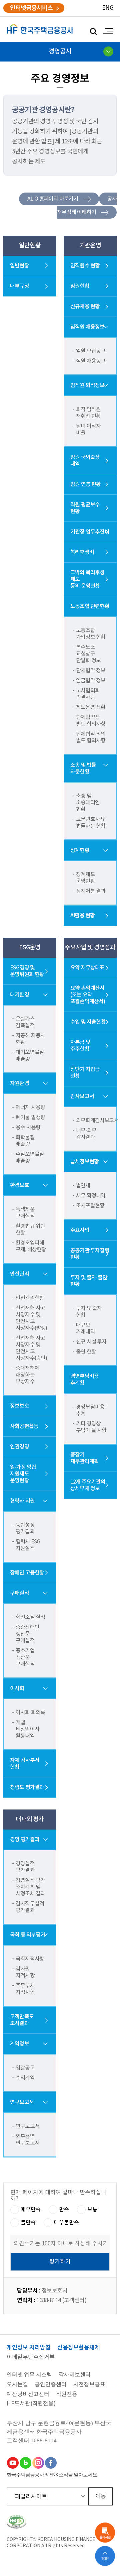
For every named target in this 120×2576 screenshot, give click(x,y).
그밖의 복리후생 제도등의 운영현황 (87, 579)
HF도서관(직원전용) (31, 2404)
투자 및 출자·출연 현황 (89, 1281)
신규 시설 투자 (91, 1342)
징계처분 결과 (91, 891)
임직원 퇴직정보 (87, 385)
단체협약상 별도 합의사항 (91, 721)
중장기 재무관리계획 (84, 1458)
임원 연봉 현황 (86, 484)
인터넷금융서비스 (31, 8)
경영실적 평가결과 (25, 1867)
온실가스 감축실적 (25, 1022)
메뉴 (107, 31)
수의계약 (25, 2078)
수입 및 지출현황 (88, 1022)
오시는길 (17, 2385)
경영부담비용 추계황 (84, 1380)
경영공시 (60, 51)
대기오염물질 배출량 (30, 1056)
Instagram (38, 2463)
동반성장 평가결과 (25, 1528)
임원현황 (80, 286)
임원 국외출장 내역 (85, 461)
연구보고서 (22, 2102)
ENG (108, 8)
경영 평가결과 (25, 1840)
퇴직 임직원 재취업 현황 (88, 413)
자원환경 (19, 1083)
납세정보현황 (84, 1162)
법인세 (83, 1186)
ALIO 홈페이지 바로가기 (53, 199)
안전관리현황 (30, 1298)
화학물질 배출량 (25, 1141)
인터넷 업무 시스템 (29, 2375)
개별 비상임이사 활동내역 (27, 1729)
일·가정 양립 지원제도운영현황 (23, 1474)
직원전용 (67, 2395)
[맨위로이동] (105, 2556)
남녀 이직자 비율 (88, 430)
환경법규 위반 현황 (30, 1230)
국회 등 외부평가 (28, 1935)
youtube (13, 2463)
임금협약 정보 (91, 681)
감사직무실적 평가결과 (30, 1907)
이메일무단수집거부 (31, 2358)
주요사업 (80, 1230)
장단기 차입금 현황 (85, 1073)
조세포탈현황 (90, 1206)
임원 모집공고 (91, 351)
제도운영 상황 (91, 707)
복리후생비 (82, 552)
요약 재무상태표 (87, 968)
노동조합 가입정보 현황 (91, 634)
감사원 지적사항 (25, 1972)
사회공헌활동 (24, 1426)
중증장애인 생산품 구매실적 (27, 1634)
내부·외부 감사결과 (86, 1134)
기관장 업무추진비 (90, 532)
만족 (64, 2210)
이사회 (17, 1688)
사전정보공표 (89, 2385)
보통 (92, 2210)
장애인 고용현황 (27, 1573)
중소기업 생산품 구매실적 (25, 1657)
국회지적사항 (30, 1959)
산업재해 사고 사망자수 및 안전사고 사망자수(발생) (31, 1318)
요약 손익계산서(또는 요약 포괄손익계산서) (88, 995)
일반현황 (19, 266)
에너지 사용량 (30, 1107)
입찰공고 (25, 2068)
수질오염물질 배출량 (30, 1158)
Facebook (51, 2463)
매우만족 (31, 2210)
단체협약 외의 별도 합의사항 (91, 737)
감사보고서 (82, 1096)
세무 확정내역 (91, 1196)
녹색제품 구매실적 (25, 1213)
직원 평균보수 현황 (85, 508)
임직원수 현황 (85, 266)
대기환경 (19, 995)
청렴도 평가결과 (27, 1787)
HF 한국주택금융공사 (40, 29)
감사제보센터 (75, 2375)
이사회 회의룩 (30, 1713)
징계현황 (80, 850)
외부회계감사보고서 (92, 1121)
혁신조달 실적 (30, 1617)
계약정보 (19, 2044)
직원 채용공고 (91, 361)
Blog (25, 2463)
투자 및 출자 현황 (89, 1312)
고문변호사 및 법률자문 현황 (91, 823)
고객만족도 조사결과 (22, 2020)
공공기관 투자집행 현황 (90, 1254)
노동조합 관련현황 (90, 606)
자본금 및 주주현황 (80, 1046)
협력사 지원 (22, 1501)
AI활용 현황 (82, 916)
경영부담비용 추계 (90, 1410)
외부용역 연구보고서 (27, 2140)
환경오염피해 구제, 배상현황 (31, 1246)
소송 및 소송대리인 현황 (88, 803)
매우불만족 (66, 2223)
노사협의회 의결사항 (88, 694)
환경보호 (19, 1185)
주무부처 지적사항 (25, 1989)
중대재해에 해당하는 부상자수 (27, 1375)
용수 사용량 (28, 1128)
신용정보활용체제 (79, 2348)
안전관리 (19, 1274)
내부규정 (19, 286)
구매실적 (19, 1593)
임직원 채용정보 (87, 327)
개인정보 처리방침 (29, 2348)
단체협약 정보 (91, 671)
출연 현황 (86, 1352)
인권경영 (19, 1447)
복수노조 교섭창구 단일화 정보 (88, 654)
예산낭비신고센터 (28, 2395)
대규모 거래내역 (85, 1328)
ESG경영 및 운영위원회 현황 (27, 971)
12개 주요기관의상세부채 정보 (88, 1485)
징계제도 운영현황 (85, 878)
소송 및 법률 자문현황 (83, 769)
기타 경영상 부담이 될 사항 (91, 1427)
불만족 (28, 2223)
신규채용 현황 (85, 307)
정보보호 (19, 1406)
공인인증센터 (51, 2385)
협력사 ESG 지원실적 (28, 1545)
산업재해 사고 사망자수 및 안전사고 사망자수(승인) (31, 1348)
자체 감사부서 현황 (25, 1764)
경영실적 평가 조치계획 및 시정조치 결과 (30, 1887)
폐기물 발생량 (30, 1118)
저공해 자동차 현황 (30, 1039)
